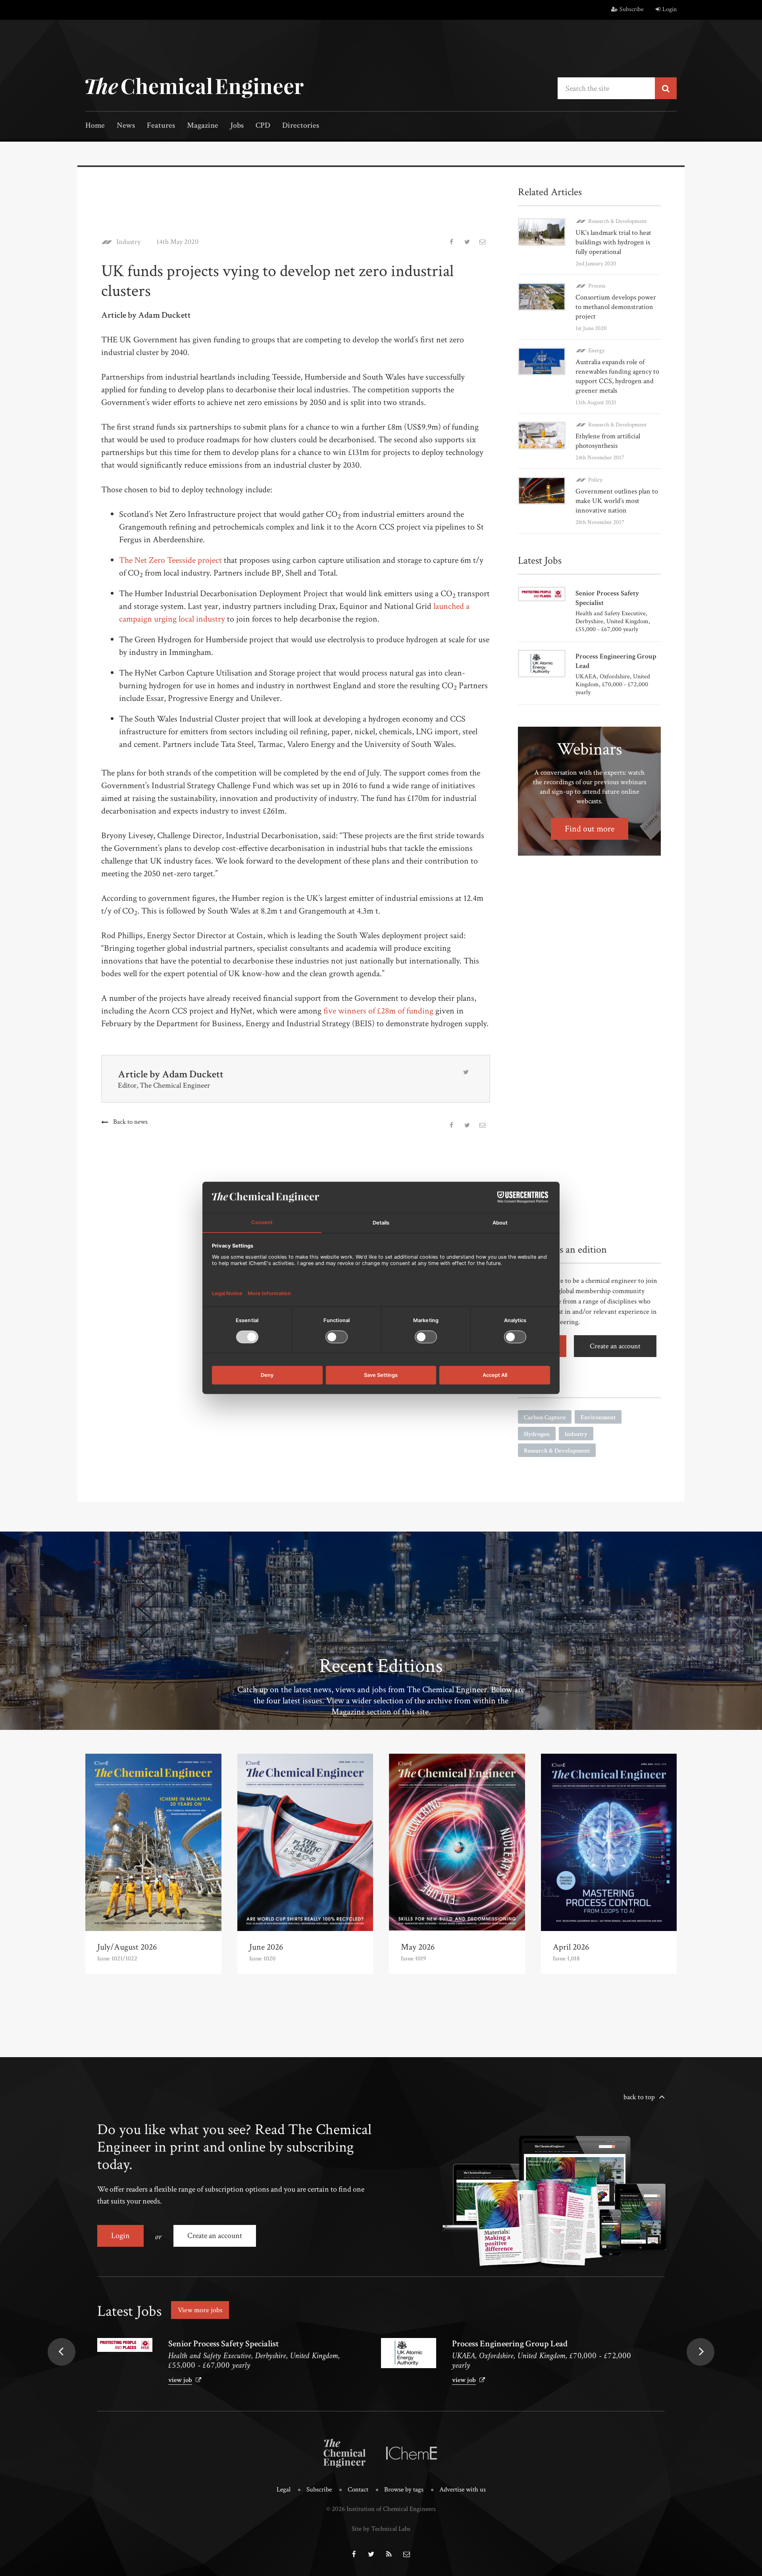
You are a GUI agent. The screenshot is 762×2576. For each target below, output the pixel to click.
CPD (263, 126)
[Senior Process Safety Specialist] (125, 2345)
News (126, 126)
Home (95, 126)
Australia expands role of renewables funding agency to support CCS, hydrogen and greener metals (617, 376)
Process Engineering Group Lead (510, 2344)
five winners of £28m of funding (378, 1011)
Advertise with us (463, 2490)
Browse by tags (404, 2490)
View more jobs (200, 2310)
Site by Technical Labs (381, 2529)
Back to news (130, 1122)
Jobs (237, 126)
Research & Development (618, 221)
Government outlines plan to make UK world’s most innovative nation (617, 501)
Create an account (615, 1346)
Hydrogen (537, 1434)
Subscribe (632, 9)
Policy (595, 480)
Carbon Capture (545, 1418)
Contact (358, 2490)
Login (670, 9)
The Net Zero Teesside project (170, 560)
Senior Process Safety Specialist (224, 2344)
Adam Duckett (193, 1074)
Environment (598, 1418)
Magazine (203, 126)
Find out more (590, 829)
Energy (597, 350)
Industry (128, 242)
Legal (284, 2490)
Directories (301, 126)
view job (180, 2380)
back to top (639, 2097)
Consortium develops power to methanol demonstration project (616, 307)
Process (597, 286)
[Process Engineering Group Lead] (409, 2353)
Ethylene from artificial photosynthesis (608, 441)
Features (161, 126)
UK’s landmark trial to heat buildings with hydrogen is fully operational (613, 242)
